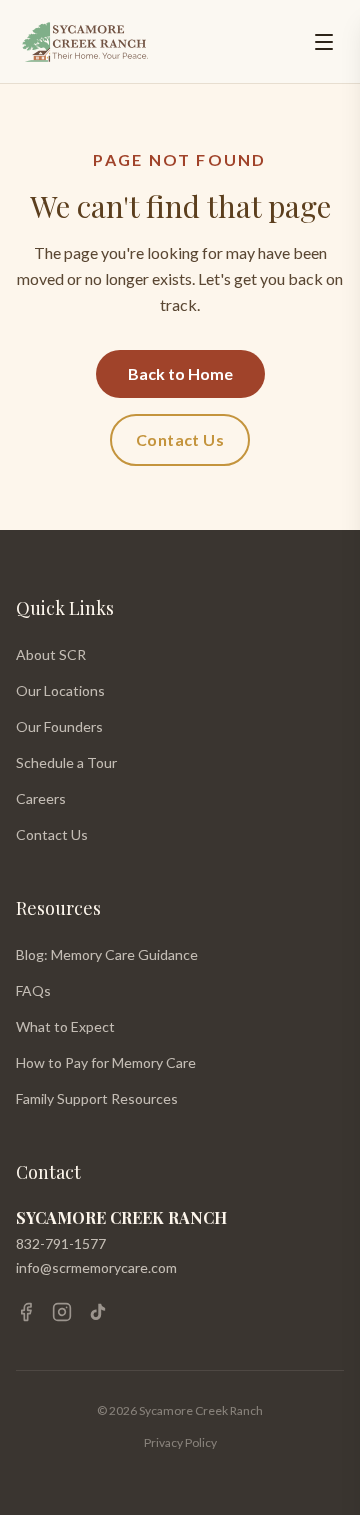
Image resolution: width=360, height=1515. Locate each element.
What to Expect (65, 1026)
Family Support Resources (97, 1098)
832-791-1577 (61, 1243)
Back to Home (180, 373)
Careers (41, 798)
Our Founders (59, 726)
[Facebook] (26, 1312)
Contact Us (180, 439)
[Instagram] (62, 1312)
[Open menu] (324, 42)
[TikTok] (98, 1312)
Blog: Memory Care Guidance (107, 954)
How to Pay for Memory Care (106, 1062)
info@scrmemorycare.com (96, 1267)
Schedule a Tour (66, 762)
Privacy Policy (180, 1442)
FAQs (33, 990)
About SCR (51, 654)
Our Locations (60, 690)
